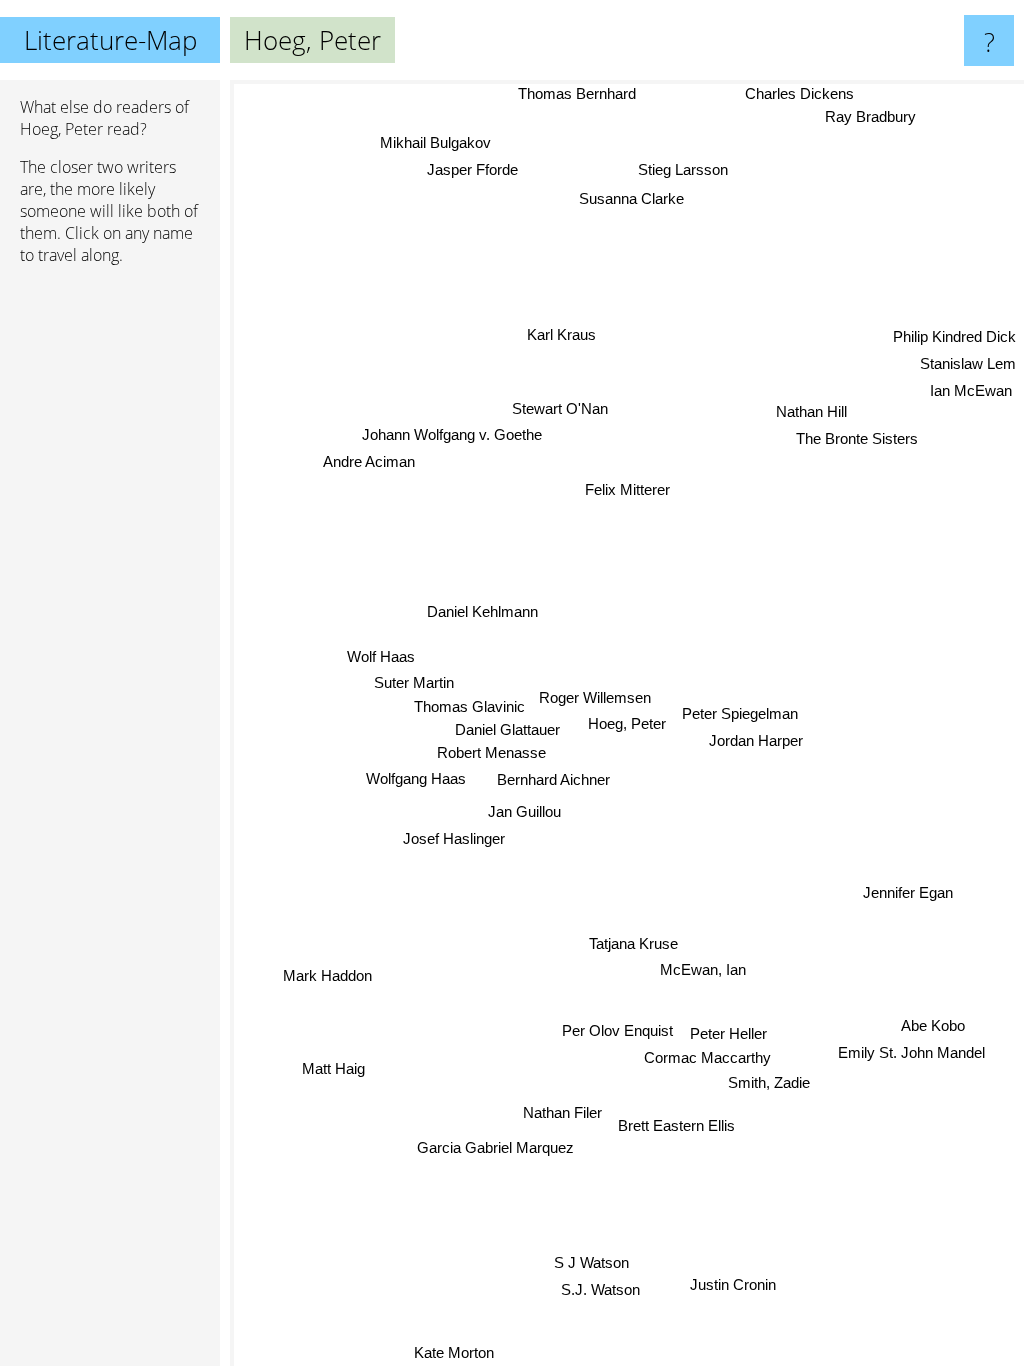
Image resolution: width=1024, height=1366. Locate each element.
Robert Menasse (491, 752)
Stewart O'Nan (561, 408)
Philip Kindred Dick (954, 335)
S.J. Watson (600, 1289)
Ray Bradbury (870, 117)
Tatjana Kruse (633, 943)
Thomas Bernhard (577, 93)
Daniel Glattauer (507, 729)
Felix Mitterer (627, 489)
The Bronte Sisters (858, 440)
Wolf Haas (381, 656)
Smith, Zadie (769, 1083)
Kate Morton (453, 1352)
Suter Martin (414, 682)
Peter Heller (728, 1033)
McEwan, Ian (703, 969)
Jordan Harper (756, 740)
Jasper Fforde (471, 170)
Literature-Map (110, 40)
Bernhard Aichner (554, 780)
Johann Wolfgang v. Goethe (452, 434)
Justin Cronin (733, 1285)
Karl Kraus (561, 334)
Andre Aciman (368, 461)
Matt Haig (333, 1068)
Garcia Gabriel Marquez (495, 1147)
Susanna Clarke (629, 197)
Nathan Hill (812, 414)
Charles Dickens (799, 93)
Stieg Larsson (683, 169)
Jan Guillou (524, 812)
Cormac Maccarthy (707, 1057)
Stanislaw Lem (968, 362)
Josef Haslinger (454, 838)
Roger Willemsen (596, 697)
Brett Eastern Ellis (676, 1125)
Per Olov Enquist (617, 1029)
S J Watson (591, 1262)
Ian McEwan (971, 388)
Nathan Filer (562, 1112)
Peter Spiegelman (740, 713)
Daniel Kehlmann (482, 611)
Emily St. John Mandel (911, 1052)
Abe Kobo (933, 1025)
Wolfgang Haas (416, 778)
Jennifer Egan (908, 896)
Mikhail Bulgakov (435, 143)
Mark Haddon (327, 975)
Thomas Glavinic (469, 706)
